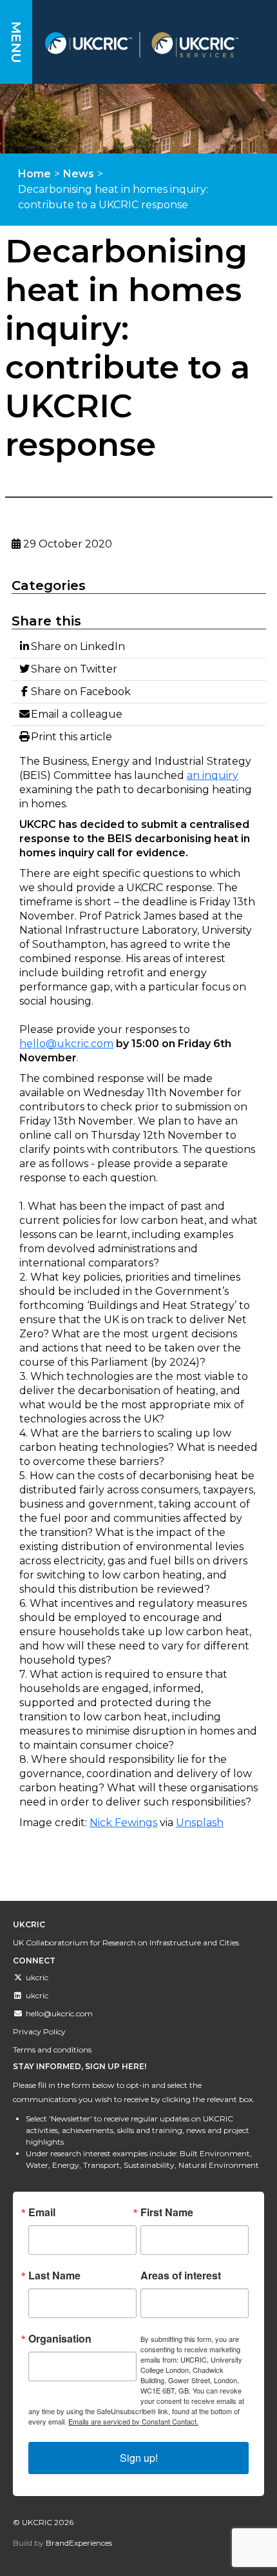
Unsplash (200, 1823)
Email (42, 2212)
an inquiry (213, 775)
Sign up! (139, 2458)
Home (34, 174)
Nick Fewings (123, 1823)
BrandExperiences (79, 2543)
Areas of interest (181, 2276)
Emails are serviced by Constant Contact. (133, 2421)
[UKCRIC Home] (155, 45)
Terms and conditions (52, 2050)
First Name (167, 2212)
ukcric (37, 1977)
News (79, 174)
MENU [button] (16, 42)
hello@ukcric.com (66, 1044)
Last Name (54, 2276)
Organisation (60, 2339)
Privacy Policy (39, 2031)
